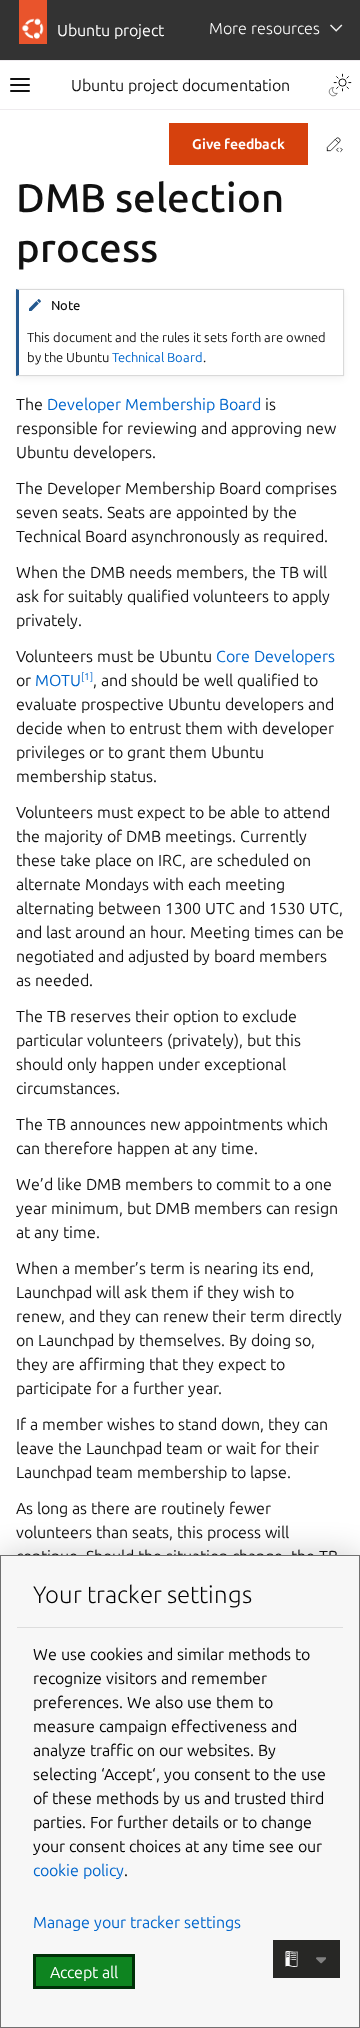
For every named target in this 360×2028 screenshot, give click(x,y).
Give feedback (238, 144)
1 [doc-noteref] (87, 676)
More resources (264, 28)
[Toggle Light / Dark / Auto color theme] (340, 85)
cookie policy (78, 1870)
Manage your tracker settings (137, 1922)
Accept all (84, 1972)
